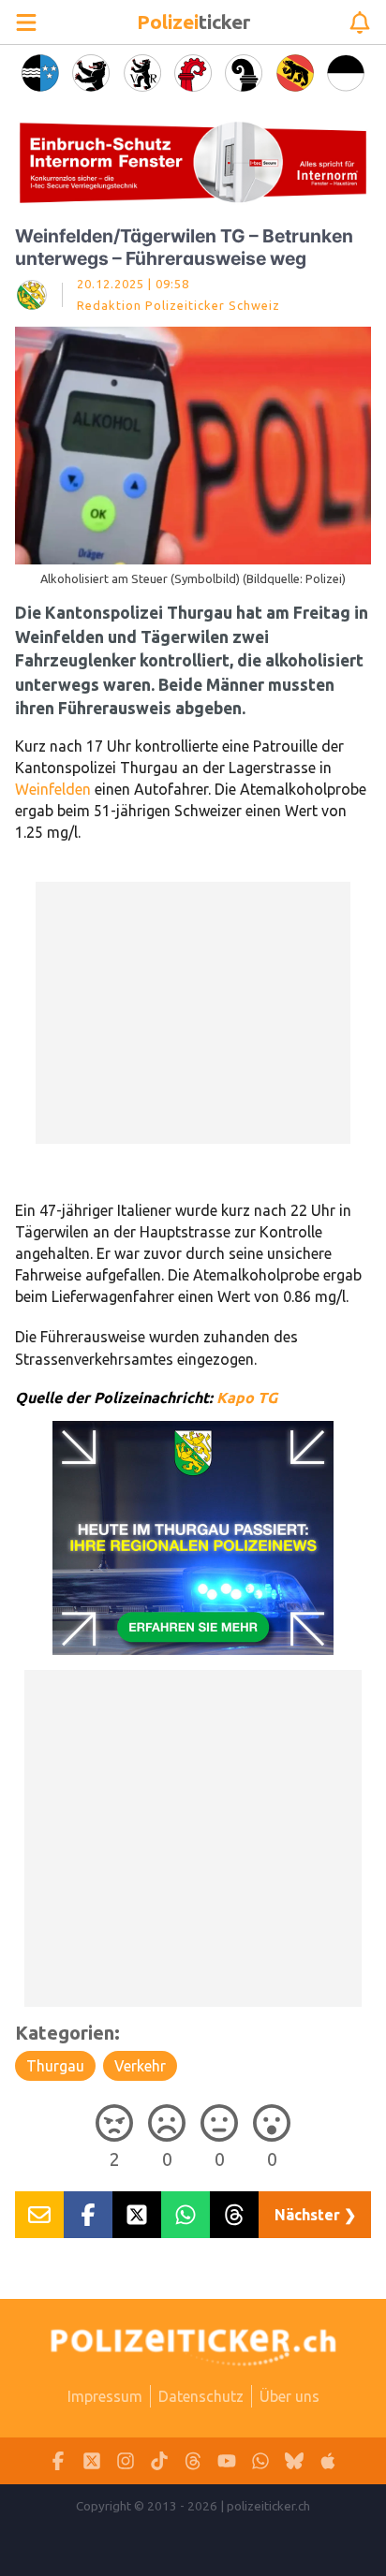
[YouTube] (227, 2461)
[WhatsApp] (260, 2461)
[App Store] (328, 2461)
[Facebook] (58, 2461)
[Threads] (193, 2461)
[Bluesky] (294, 2461)
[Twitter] (92, 2461)
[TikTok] (159, 2461)
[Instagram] (126, 2461)
